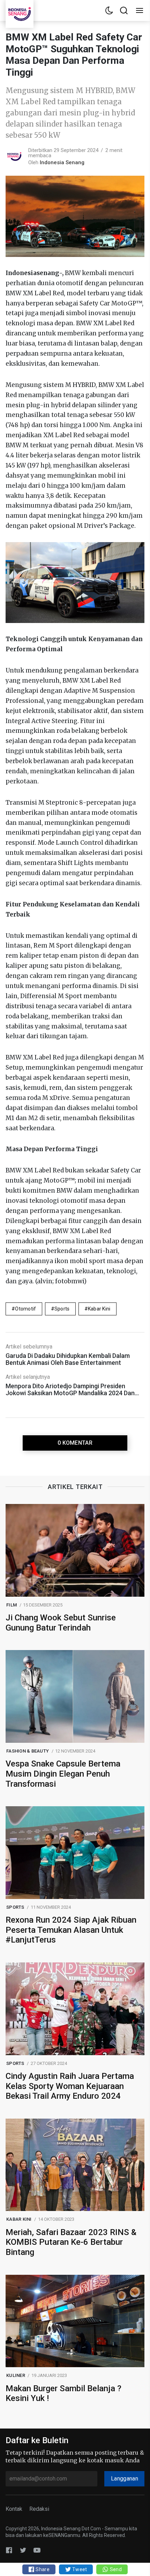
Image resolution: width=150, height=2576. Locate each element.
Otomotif (25, 1309)
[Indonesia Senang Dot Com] (37, 2550)
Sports (62, 1309)
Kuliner (16, 2375)
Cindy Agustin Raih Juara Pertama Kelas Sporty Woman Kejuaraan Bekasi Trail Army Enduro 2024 (70, 2086)
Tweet (79, 2569)
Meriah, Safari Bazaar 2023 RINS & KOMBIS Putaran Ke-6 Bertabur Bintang (71, 2242)
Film (12, 1605)
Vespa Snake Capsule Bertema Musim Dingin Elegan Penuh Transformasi (63, 1774)
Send (115, 2569)
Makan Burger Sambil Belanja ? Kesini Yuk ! (63, 2393)
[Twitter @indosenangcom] (23, 2550)
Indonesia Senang (62, 162)
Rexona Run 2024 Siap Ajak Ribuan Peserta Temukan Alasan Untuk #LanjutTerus (71, 1930)
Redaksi (39, 2509)
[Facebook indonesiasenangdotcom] (9, 2550)
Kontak (14, 2509)
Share (42, 2569)
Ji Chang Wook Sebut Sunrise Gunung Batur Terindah (61, 1623)
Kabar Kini (99, 1309)
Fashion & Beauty (28, 1751)
